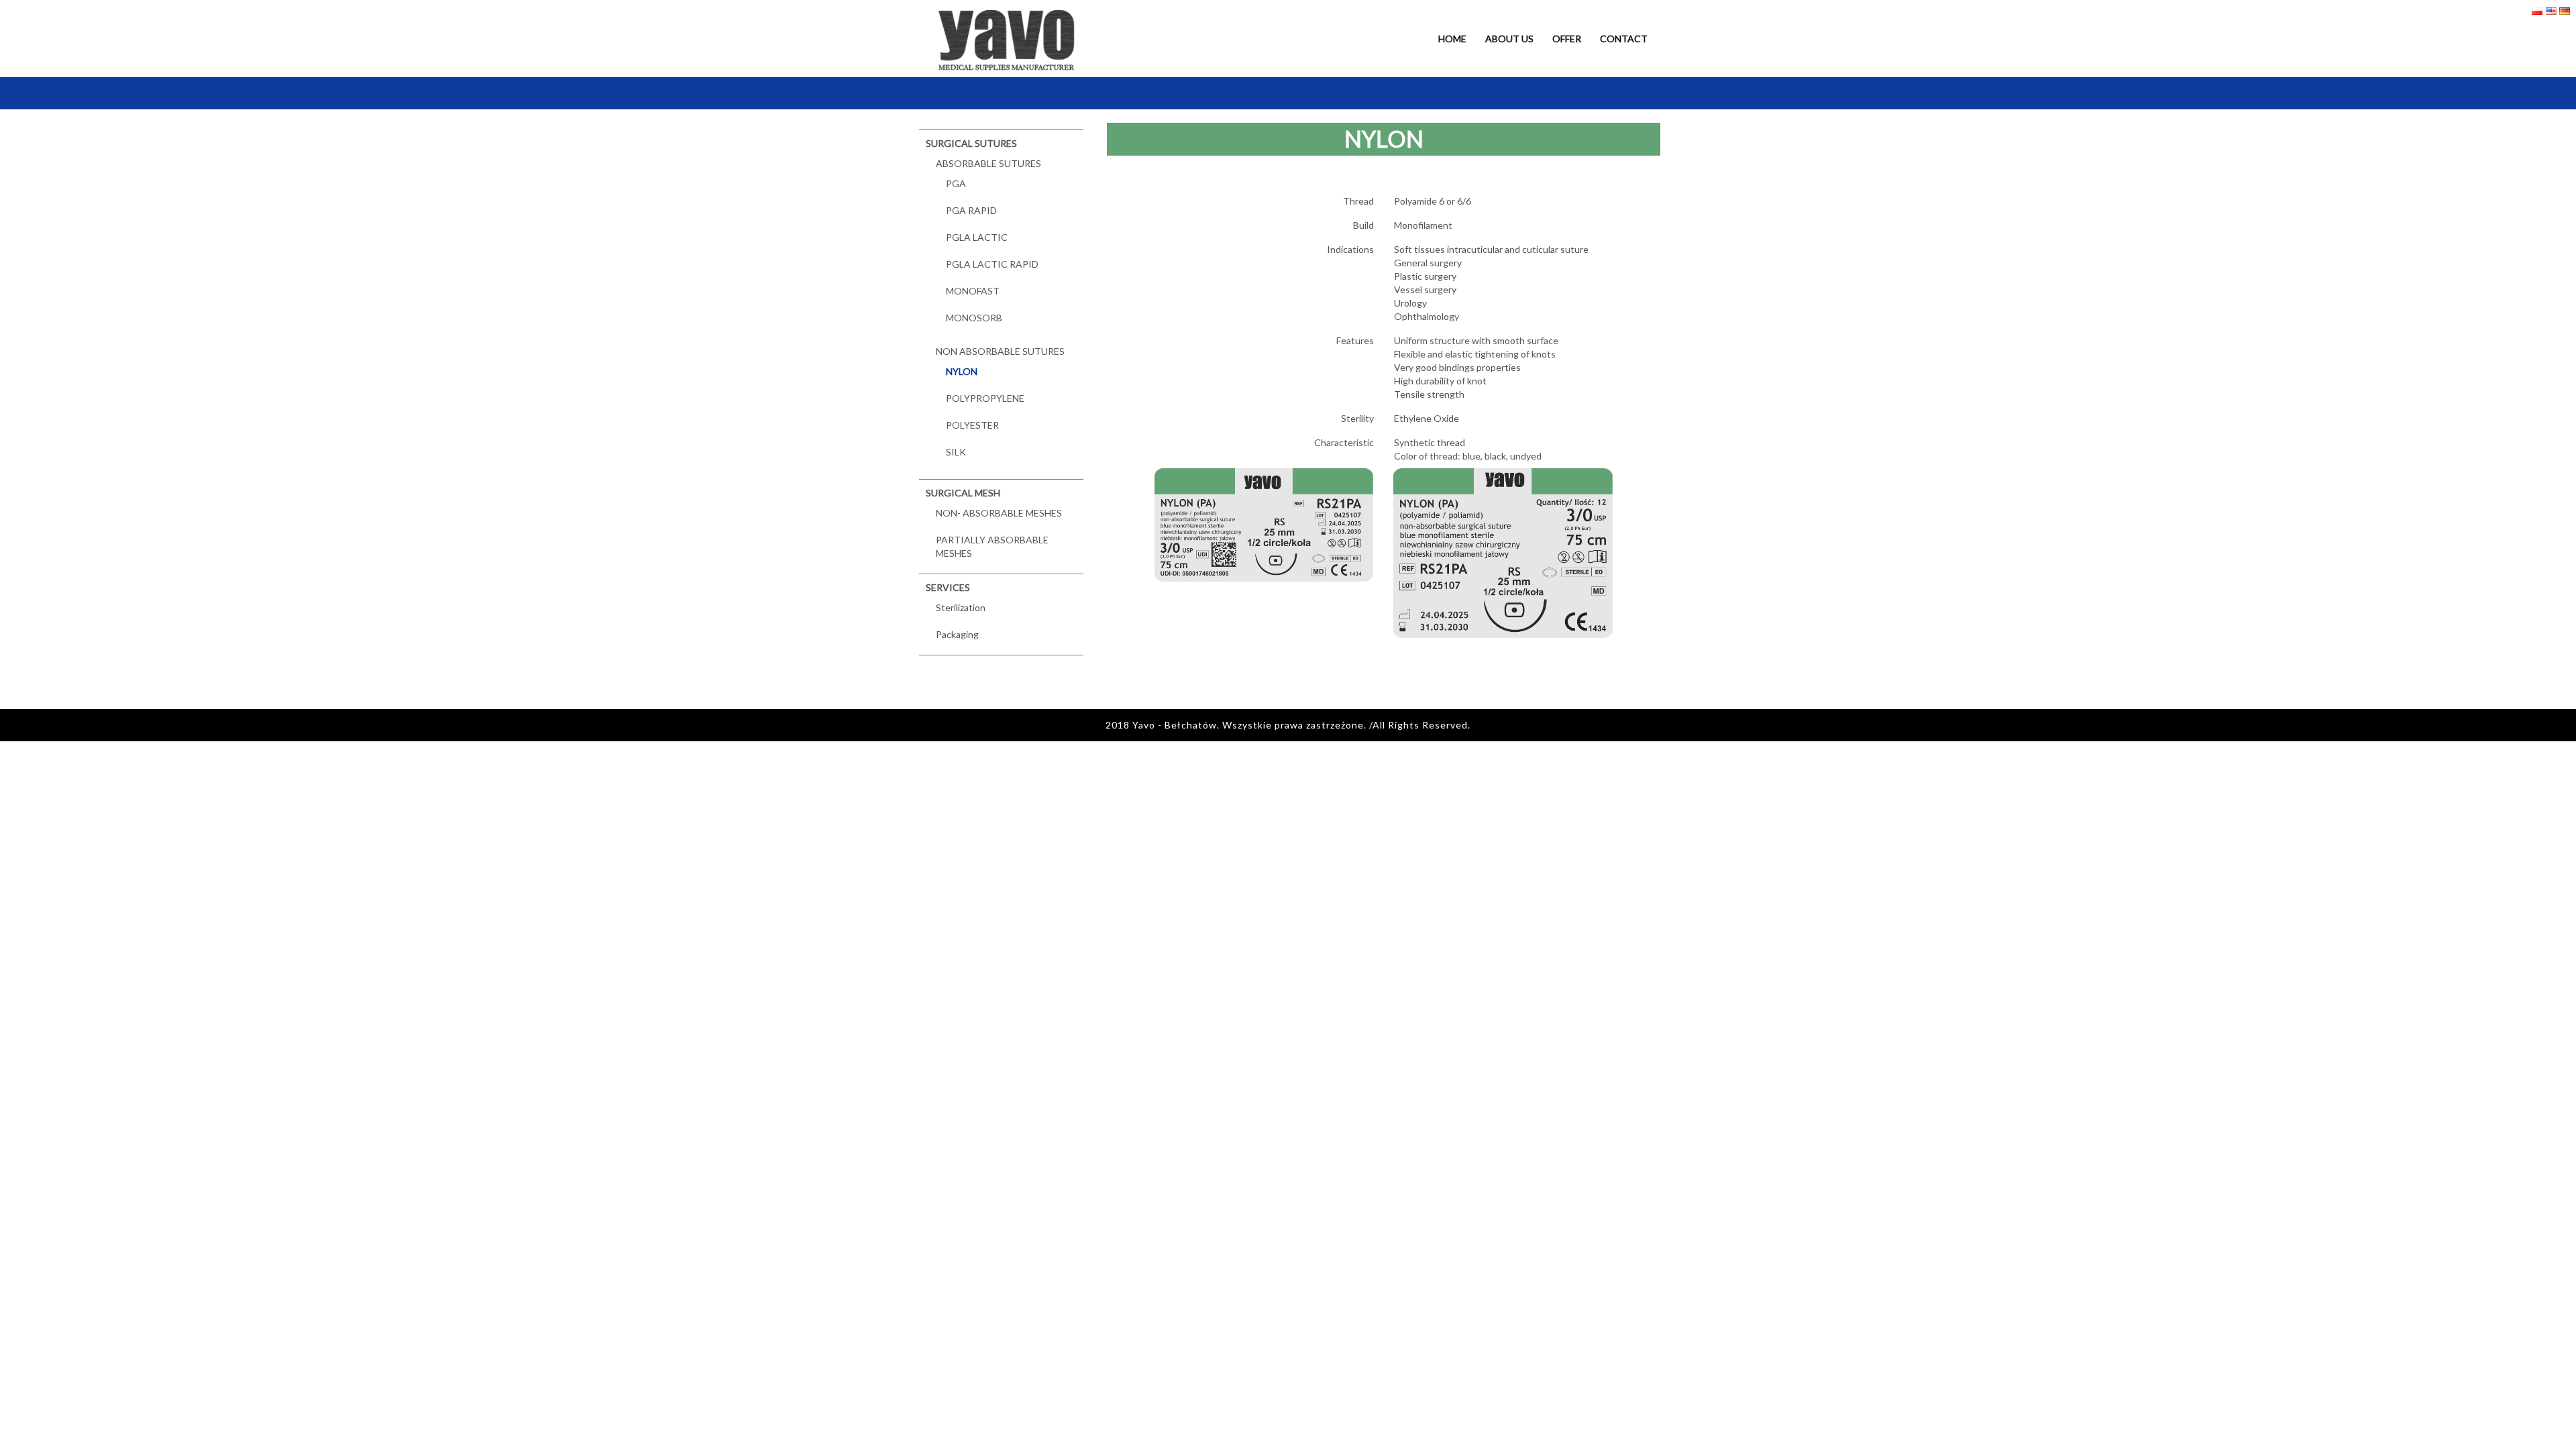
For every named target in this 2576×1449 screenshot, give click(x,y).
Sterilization (961, 607)
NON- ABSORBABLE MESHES (999, 513)
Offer (1567, 39)
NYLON (962, 371)
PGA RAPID (971, 210)
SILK (956, 452)
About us (1509, 39)
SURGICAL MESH (963, 493)
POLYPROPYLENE (985, 398)
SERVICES (948, 587)
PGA (956, 183)
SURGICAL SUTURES (971, 143)
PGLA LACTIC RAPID (992, 264)
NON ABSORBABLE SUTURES (1000, 351)
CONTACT (1624, 39)
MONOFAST (973, 291)
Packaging (957, 634)
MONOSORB (974, 318)
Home (1452, 39)
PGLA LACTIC (977, 237)
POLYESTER (972, 425)
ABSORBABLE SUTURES (988, 163)
